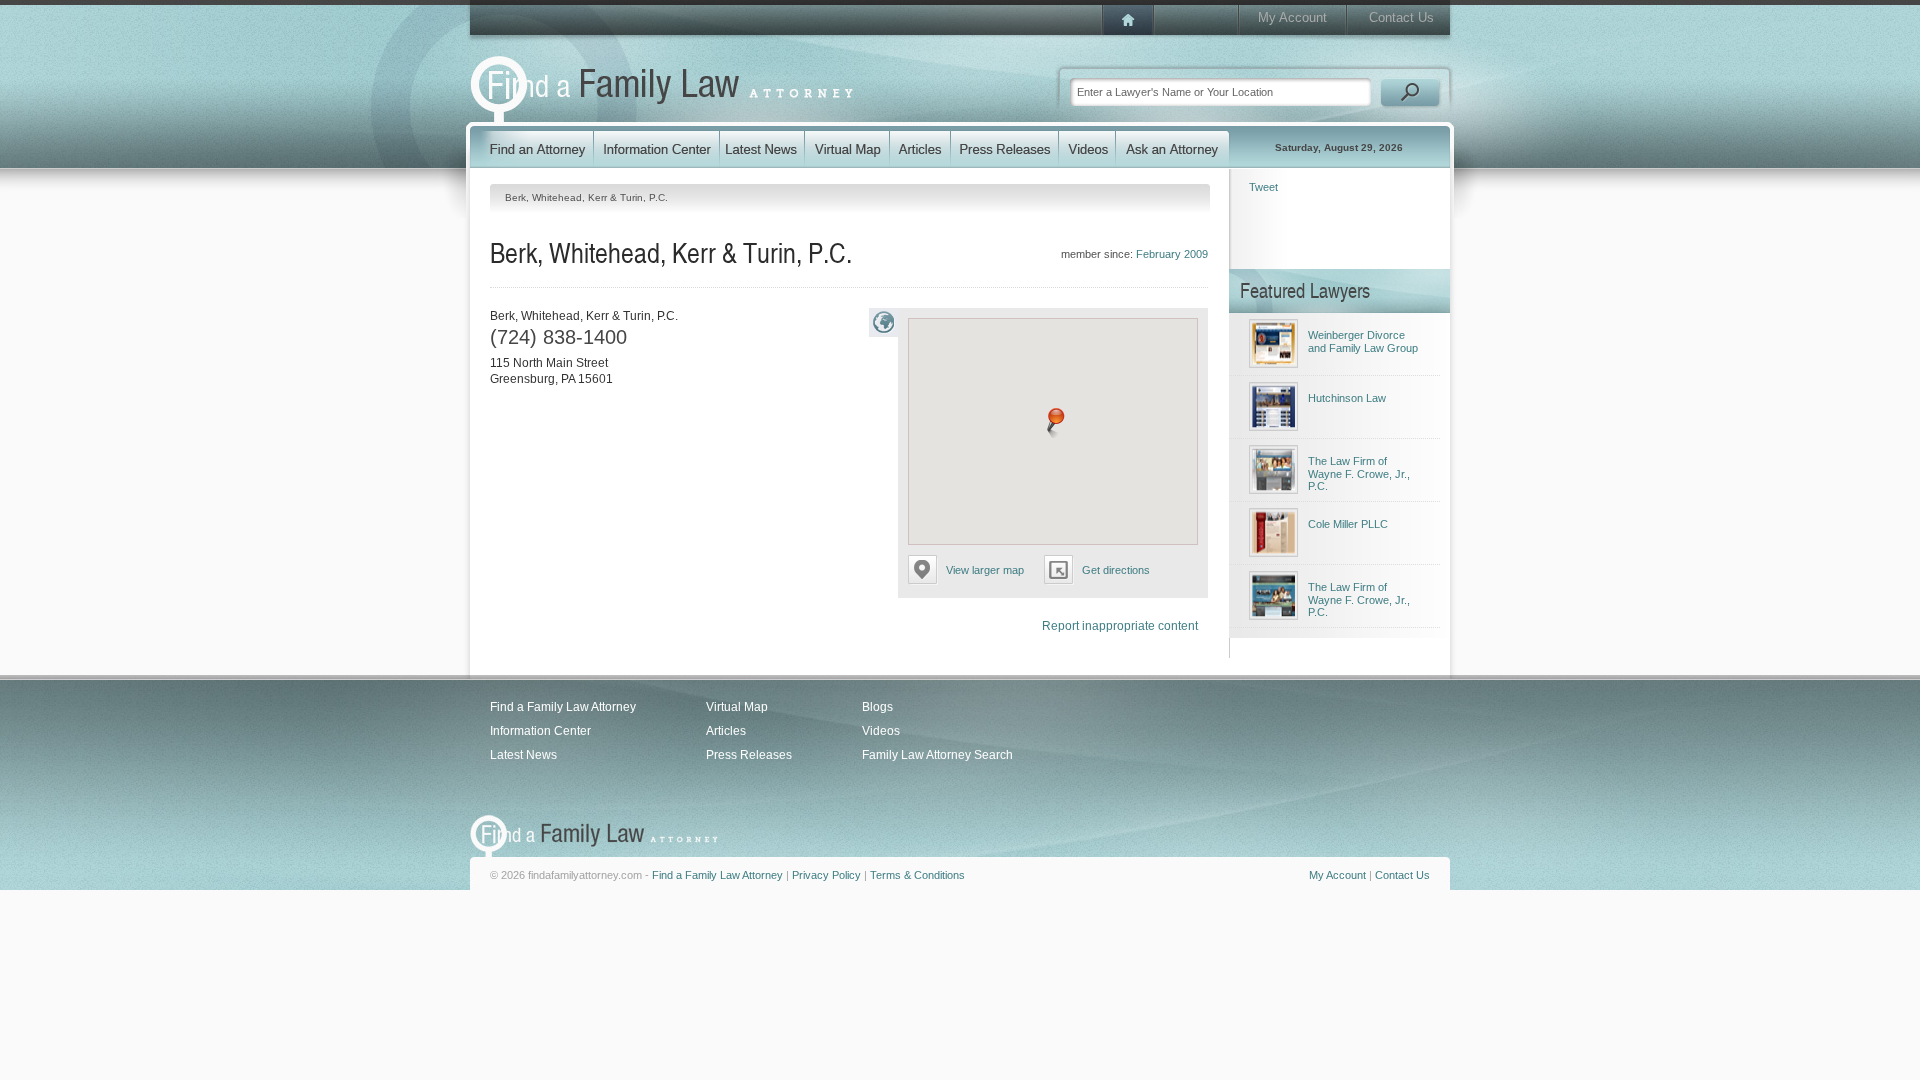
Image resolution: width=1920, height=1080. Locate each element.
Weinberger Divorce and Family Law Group (1363, 341)
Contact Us (1401, 17)
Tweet (1263, 187)
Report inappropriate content (1120, 626)
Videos (881, 731)
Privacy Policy (826, 875)
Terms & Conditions (917, 875)
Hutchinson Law (1347, 398)
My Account (1292, 17)
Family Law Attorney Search (937, 755)
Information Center (540, 731)
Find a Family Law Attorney (563, 707)
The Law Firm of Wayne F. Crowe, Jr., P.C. (1359, 473)
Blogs (877, 707)
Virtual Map (737, 707)
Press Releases (749, 755)
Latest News (523, 755)
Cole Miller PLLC (1348, 524)
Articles (726, 731)
